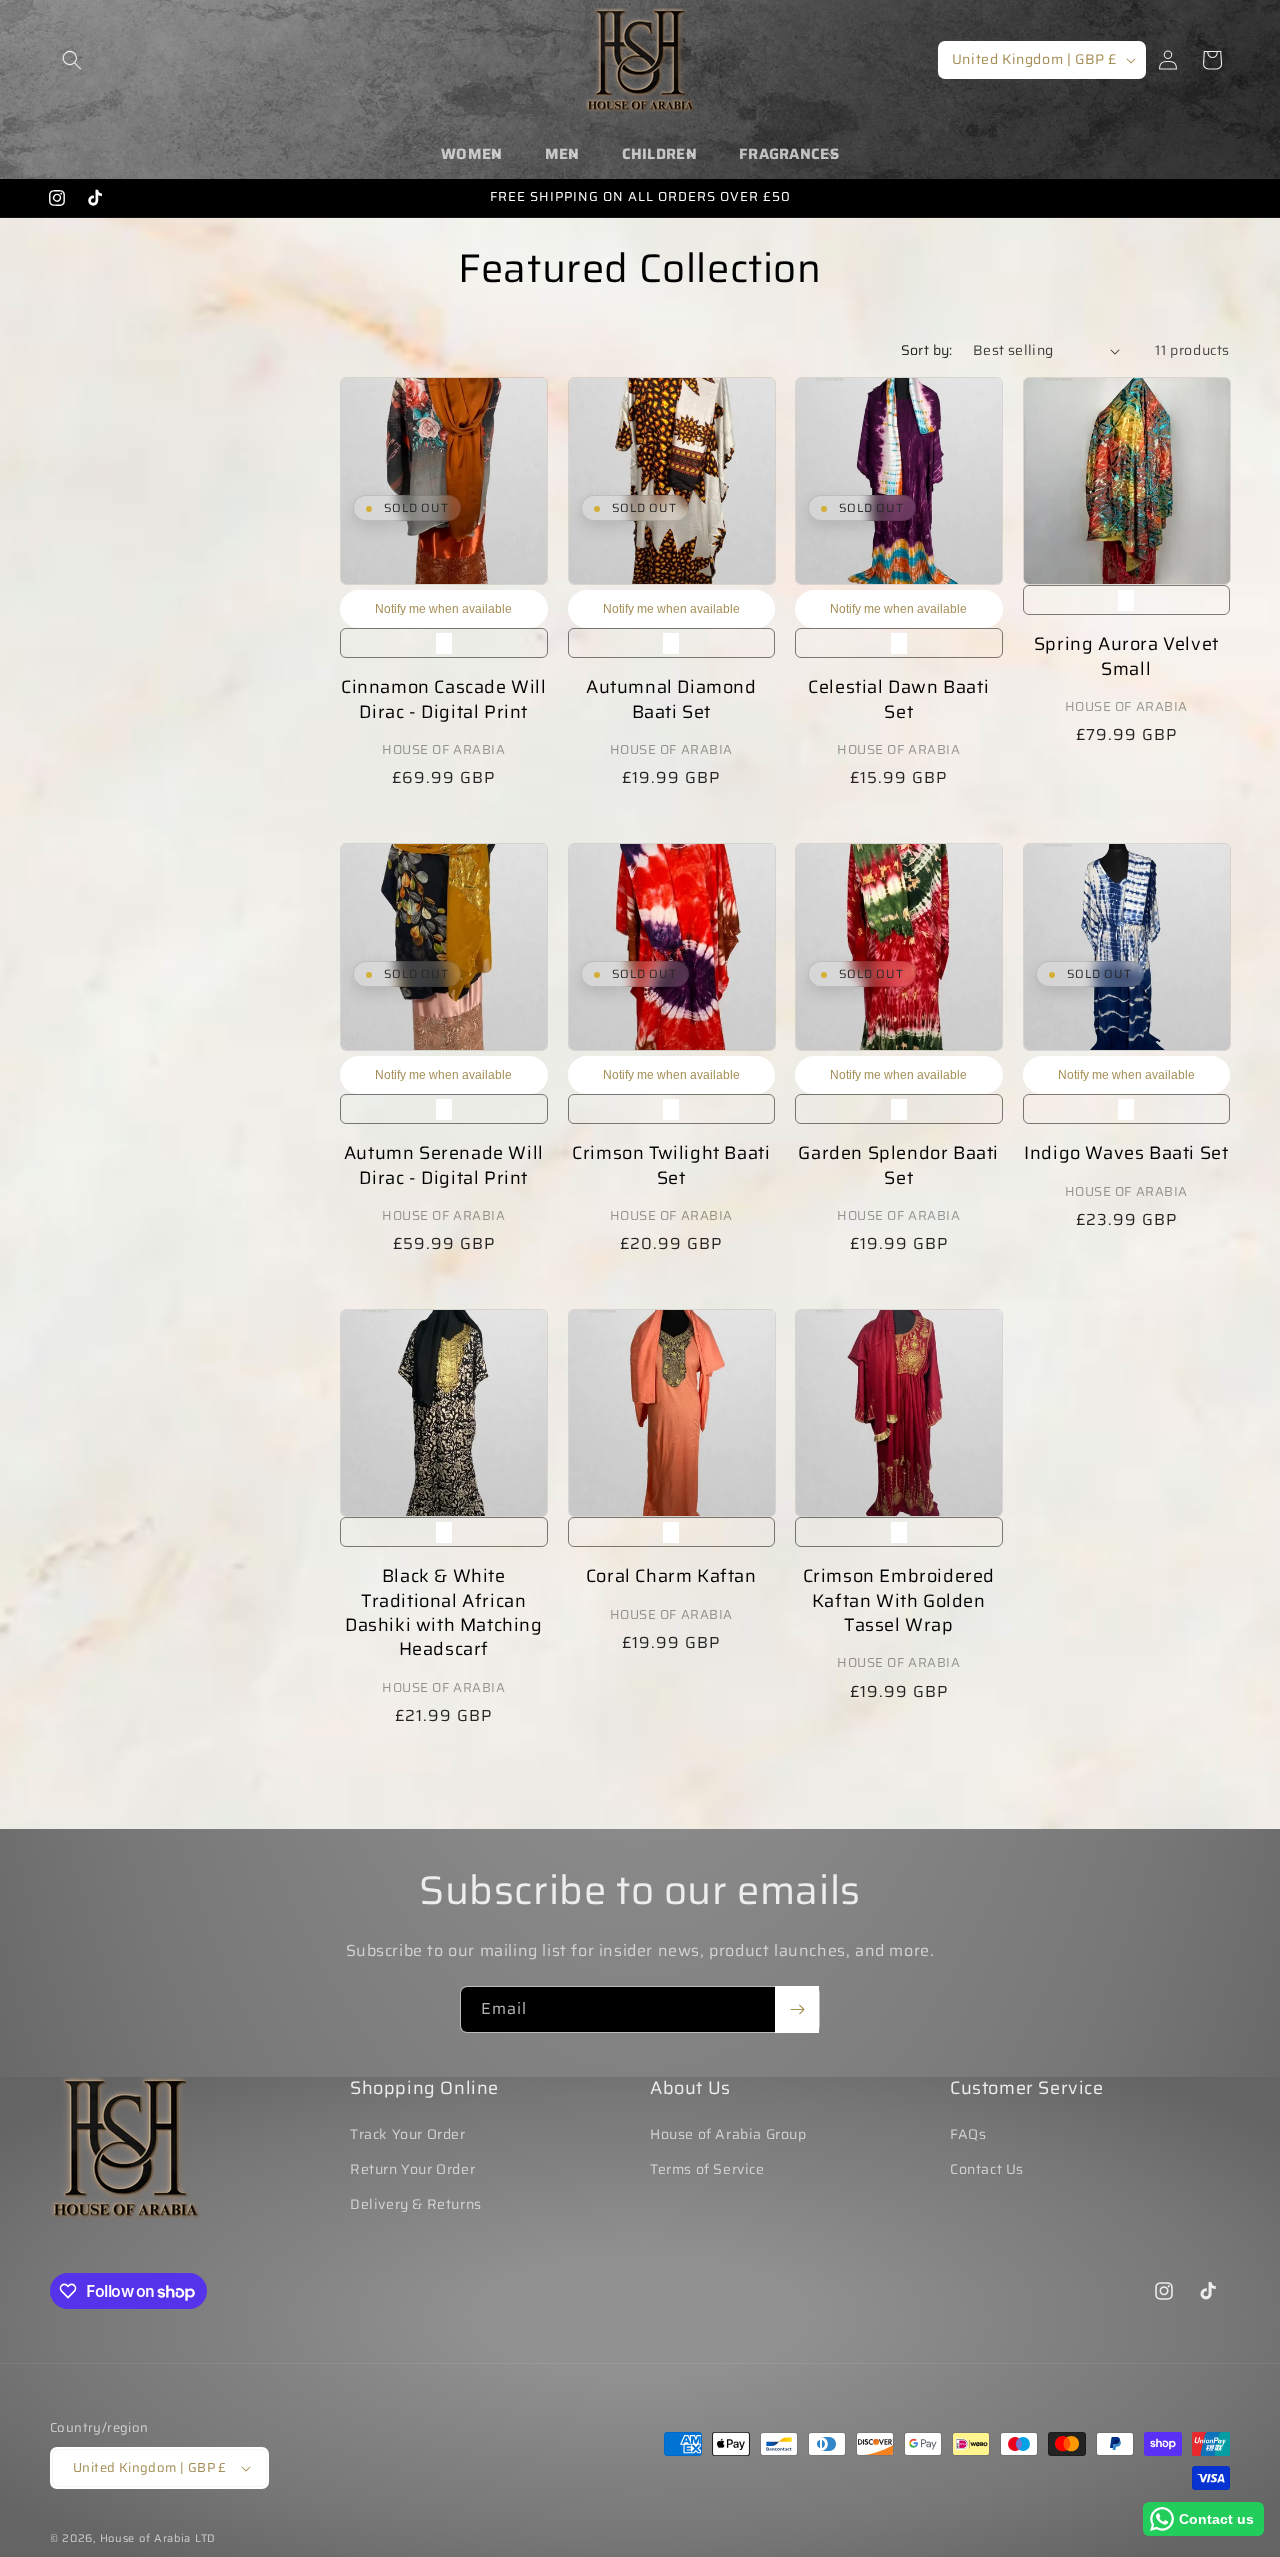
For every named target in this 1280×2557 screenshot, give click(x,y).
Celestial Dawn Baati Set (898, 699)
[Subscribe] (797, 2009)
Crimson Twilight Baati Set (671, 1166)
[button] (72, 60)
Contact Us (987, 2169)
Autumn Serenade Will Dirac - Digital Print (444, 1166)
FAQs (968, 2134)
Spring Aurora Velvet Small (1126, 656)
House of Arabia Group (728, 2134)
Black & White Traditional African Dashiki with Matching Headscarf (444, 1613)
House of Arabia (146, 2538)
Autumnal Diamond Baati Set (671, 699)
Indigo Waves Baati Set (1126, 1154)
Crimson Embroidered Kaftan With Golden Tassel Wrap (899, 1601)
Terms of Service (707, 2169)
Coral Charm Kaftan (671, 1577)
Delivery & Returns (416, 2205)
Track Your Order (408, 2134)
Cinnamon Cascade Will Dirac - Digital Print (444, 699)
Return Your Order (412, 2169)
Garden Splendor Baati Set (898, 1166)
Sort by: (927, 350)
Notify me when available (443, 609)
